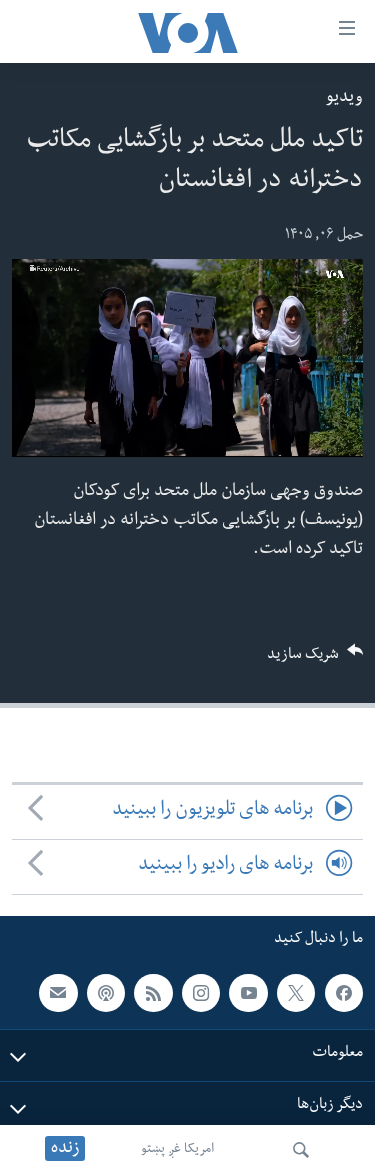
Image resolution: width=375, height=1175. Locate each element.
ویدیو (344, 98)
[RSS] (153, 992)
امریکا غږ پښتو (177, 1150)
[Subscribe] (58, 992)
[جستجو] (301, 1150)
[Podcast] (106, 992)
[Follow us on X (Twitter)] (296, 992)
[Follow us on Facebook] (344, 992)
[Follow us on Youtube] (248, 992)
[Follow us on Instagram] (201, 992)
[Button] (315, 660)
